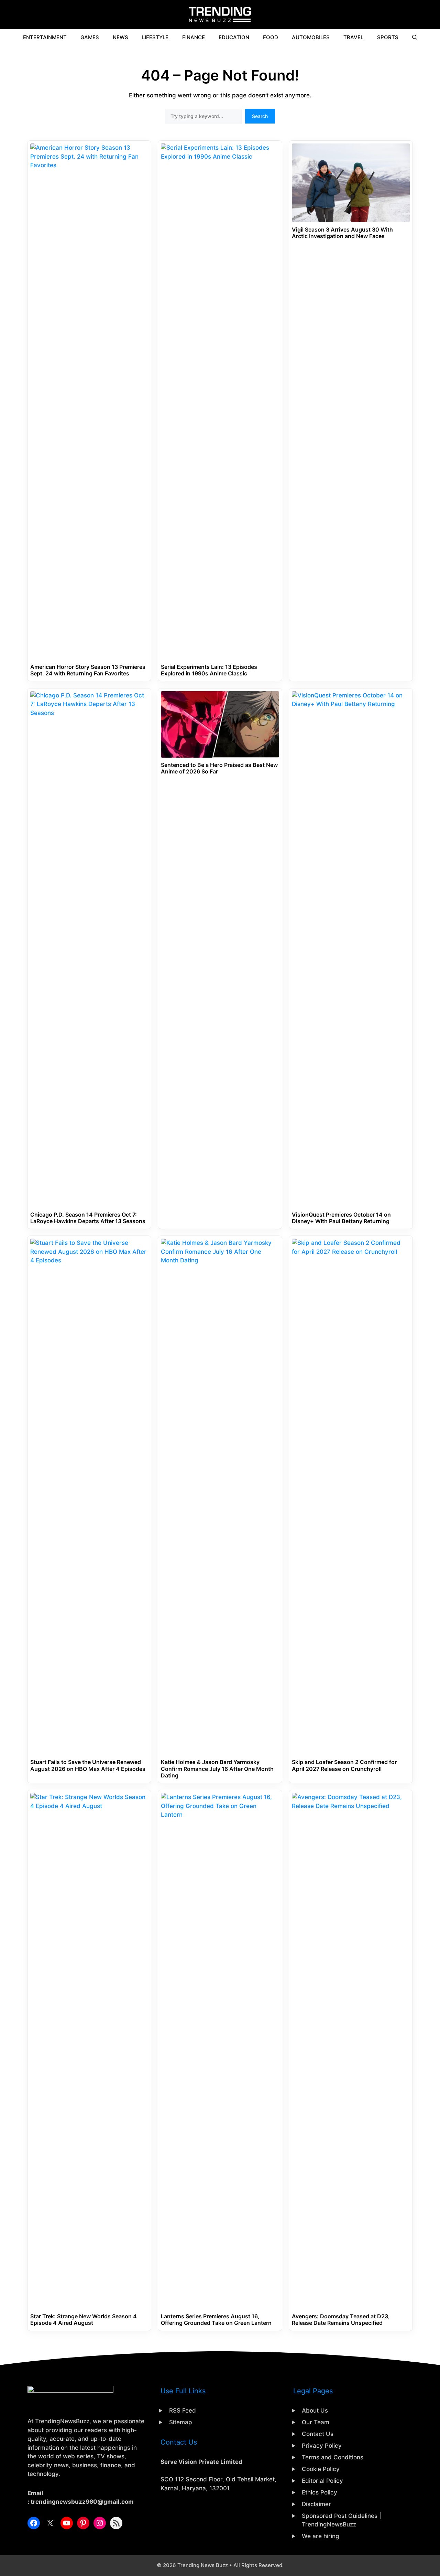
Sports (388, 37)
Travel (353, 37)
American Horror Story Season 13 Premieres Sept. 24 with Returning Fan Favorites (88, 670)
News (120, 37)
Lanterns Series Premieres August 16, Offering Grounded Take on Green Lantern (216, 2320)
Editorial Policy (322, 2481)
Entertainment (45, 37)
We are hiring (321, 2536)
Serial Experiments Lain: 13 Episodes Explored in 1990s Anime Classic (209, 670)
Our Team (316, 2422)
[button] (415, 38)
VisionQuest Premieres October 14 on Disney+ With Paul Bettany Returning (341, 1218)
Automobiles (311, 37)
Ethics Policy (320, 2492)
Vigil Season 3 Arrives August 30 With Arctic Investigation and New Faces (342, 233)
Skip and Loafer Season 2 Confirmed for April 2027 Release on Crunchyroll (344, 1765)
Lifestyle (155, 37)
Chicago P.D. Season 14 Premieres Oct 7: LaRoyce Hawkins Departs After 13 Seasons (88, 1218)
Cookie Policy (321, 2469)
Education (234, 37)
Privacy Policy (322, 2446)
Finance (194, 37)
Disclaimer (316, 2504)
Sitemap (181, 2422)
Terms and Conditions (333, 2457)
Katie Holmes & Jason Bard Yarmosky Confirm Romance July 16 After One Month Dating (217, 1769)
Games (90, 37)
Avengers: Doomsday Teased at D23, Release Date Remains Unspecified (341, 2320)
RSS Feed (183, 2411)
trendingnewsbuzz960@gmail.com (82, 2502)
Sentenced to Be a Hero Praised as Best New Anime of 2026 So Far (219, 768)
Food (271, 37)
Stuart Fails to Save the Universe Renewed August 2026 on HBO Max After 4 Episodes (88, 1765)
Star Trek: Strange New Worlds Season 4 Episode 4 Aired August (84, 2320)
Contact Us (318, 2434)
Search (260, 116)
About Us (315, 2411)
